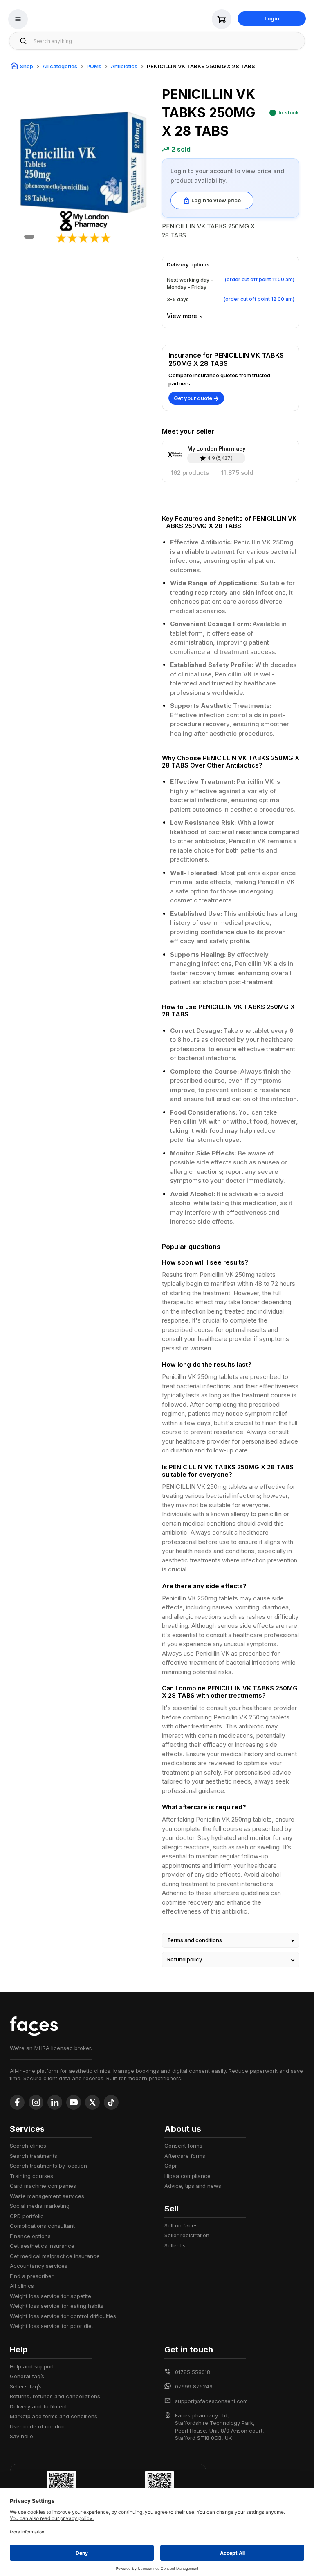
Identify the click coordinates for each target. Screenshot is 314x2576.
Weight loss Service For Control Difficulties (63, 2316)
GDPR (171, 2166)
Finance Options (30, 2236)
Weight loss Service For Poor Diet (52, 2326)
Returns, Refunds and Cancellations (55, 2396)
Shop (27, 66)
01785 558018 (193, 2372)
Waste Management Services (47, 2196)
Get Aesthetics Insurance (42, 2246)
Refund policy (185, 1959)
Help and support (32, 2366)
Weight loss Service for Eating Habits (57, 2306)
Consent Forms (183, 2146)
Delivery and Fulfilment (38, 2406)
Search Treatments (34, 2156)
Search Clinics (28, 2146)
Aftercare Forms (185, 2156)
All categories (60, 66)
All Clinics (22, 2286)
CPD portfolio (27, 2216)
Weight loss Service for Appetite (50, 2296)
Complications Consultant (42, 2226)
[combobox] (167, 41)
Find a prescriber (32, 2276)
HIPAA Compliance (187, 2176)
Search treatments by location (48, 2166)
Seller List (176, 2245)
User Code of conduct (38, 2426)
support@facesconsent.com (211, 2401)
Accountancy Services (39, 2266)
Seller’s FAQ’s (26, 2386)
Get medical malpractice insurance (55, 2256)
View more (182, 316)
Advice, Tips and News (193, 2186)
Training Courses (31, 2176)
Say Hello (21, 2436)
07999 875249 (194, 2386)
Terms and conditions (195, 1940)
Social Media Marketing (40, 2206)
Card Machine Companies (43, 2186)
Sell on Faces (181, 2225)
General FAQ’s (27, 2376)
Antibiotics (124, 66)
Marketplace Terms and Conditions (54, 2416)
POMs (94, 66)
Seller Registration (187, 2235)
